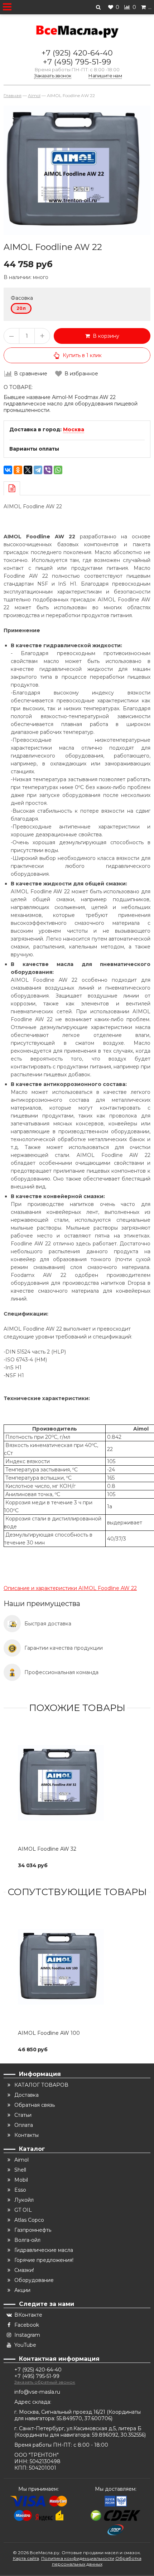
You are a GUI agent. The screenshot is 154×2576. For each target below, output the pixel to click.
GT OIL (23, 2210)
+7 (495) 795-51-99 (77, 62)
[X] (28, 470)
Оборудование (34, 2280)
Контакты (27, 2135)
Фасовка (22, 298)
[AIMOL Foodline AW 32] (77, 1783)
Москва (74, 429)
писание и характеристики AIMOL (70, 1588)
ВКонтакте (28, 2315)
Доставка (27, 2095)
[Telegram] (38, 470)
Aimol (21, 2160)
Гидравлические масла (44, 2250)
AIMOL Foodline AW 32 (47, 1849)
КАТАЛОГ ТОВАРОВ (41, 2085)
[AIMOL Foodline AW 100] (77, 1967)
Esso (20, 2190)
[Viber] (48, 470)
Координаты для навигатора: (54, 2435)
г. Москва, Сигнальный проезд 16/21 (61, 2412)
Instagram (27, 2335)
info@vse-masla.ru (37, 2392)
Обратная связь (35, 2105)
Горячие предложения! (44, 2260)
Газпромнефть (33, 2230)
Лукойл (24, 2200)
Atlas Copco (29, 2220)
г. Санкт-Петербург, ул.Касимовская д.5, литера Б (78, 2428)
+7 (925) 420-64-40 (77, 53)
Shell (20, 2170)
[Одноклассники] (18, 470)
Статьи (23, 2115)
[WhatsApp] (58, 470)
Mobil (21, 2180)
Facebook (27, 2325)
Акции (22, 2290)
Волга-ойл (27, 2240)
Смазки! (24, 2270)
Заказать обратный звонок (45, 2382)
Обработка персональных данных (97, 2561)
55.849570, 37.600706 (84, 2418)
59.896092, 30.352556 (118, 2435)
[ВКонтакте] (8, 470)
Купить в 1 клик (82, 355)
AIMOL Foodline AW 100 (49, 2033)
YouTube (25, 2345)
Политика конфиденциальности (78, 2558)
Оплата (24, 2125)
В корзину (105, 336)
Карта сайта (26, 2558)
